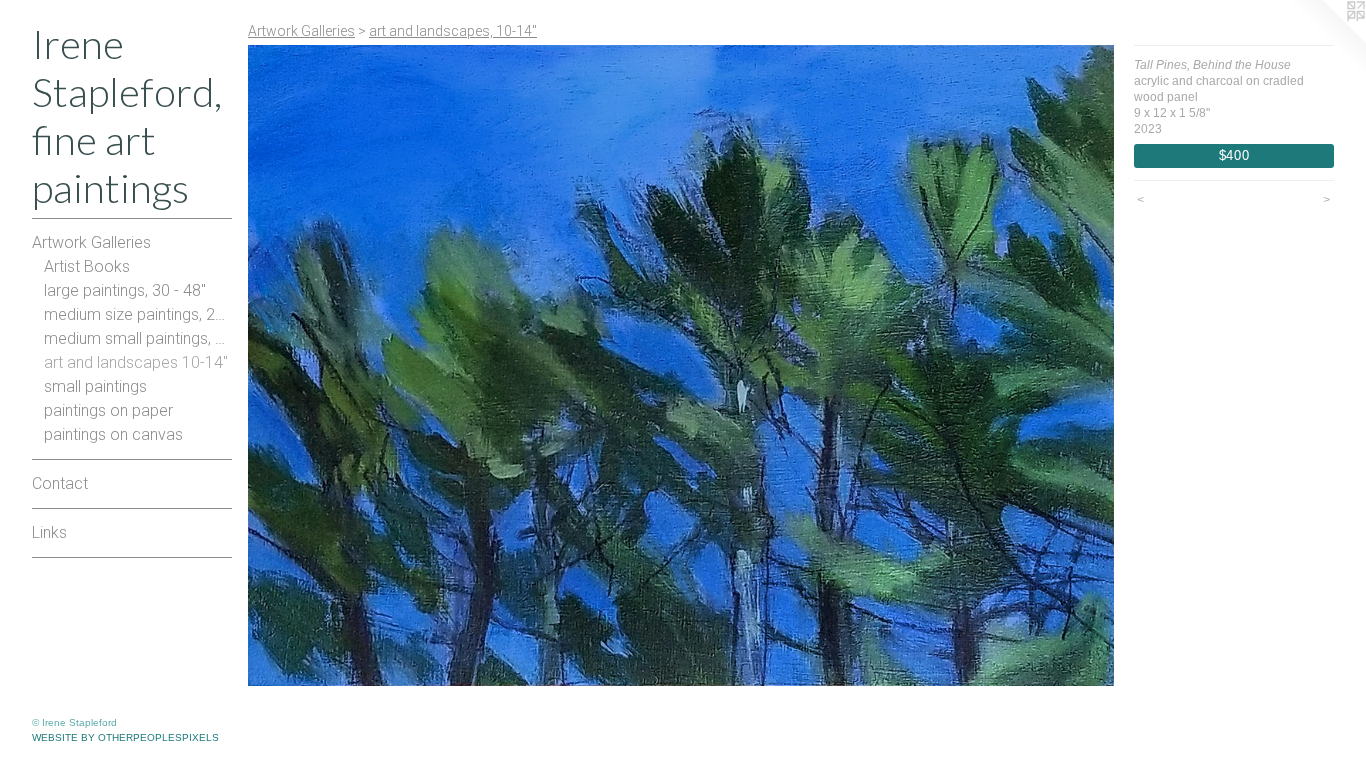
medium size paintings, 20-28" (138, 314)
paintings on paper (108, 410)
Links (49, 532)
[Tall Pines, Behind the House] (681, 365)
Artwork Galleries (91, 242)
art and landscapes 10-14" (136, 362)
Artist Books (87, 266)
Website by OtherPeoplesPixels (125, 737)
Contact (60, 483)
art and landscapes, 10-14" (453, 31)
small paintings (95, 386)
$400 (1234, 155)
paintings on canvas (113, 434)
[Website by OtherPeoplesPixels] (1326, 40)
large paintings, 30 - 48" (125, 290)
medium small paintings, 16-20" (138, 338)
